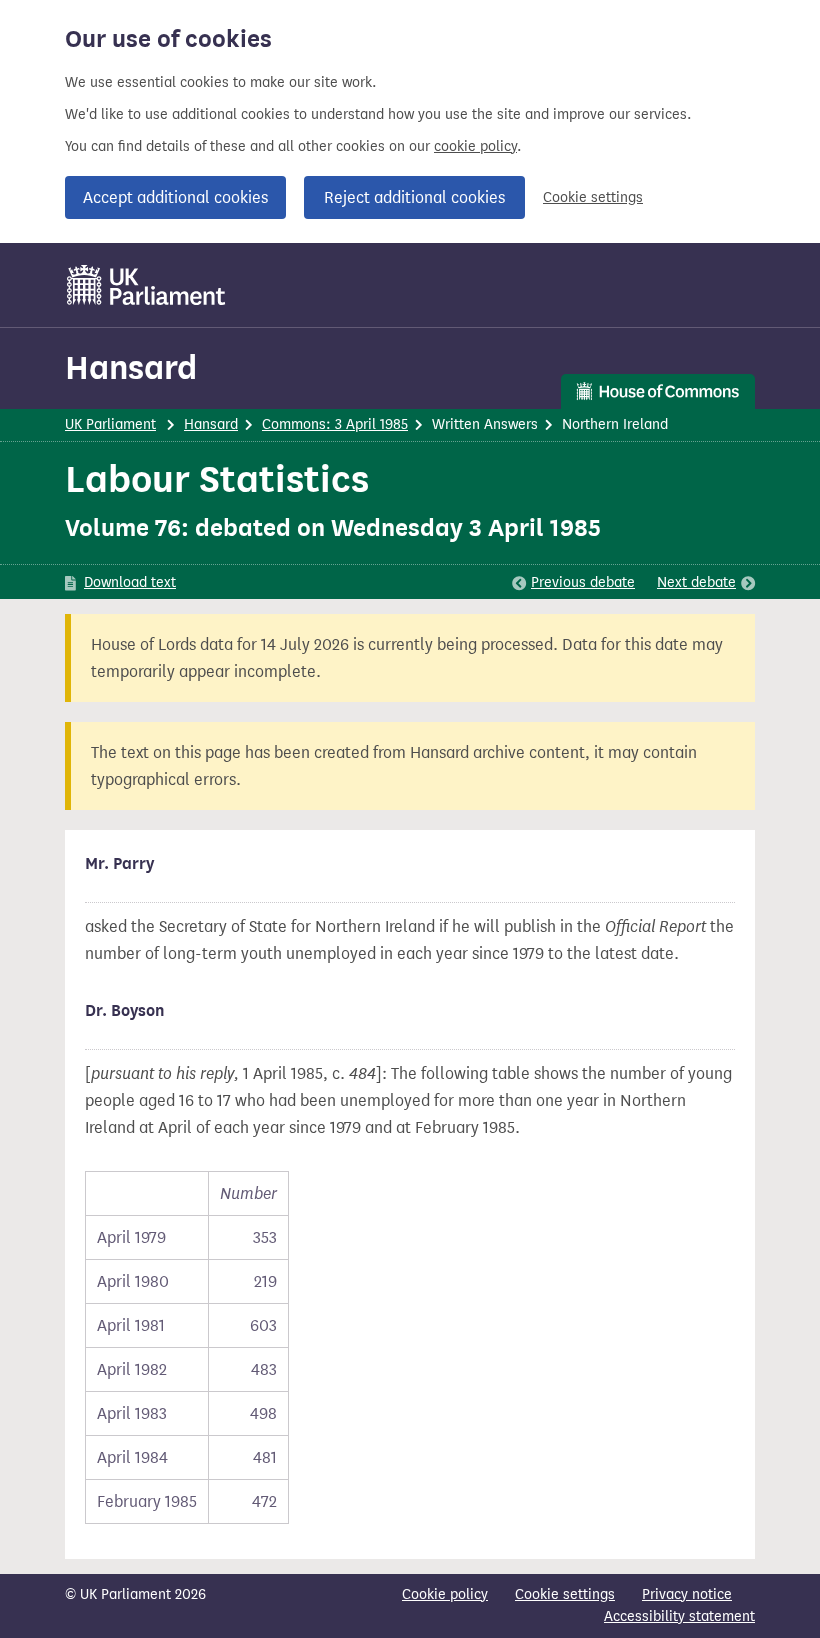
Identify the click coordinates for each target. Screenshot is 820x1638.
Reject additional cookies (414, 197)
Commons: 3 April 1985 (335, 424)
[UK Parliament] (146, 285)
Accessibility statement (679, 1616)
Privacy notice (687, 1594)
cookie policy (475, 146)
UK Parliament (110, 424)
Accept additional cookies (175, 197)
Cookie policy (445, 1594)
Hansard (131, 367)
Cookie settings (593, 197)
